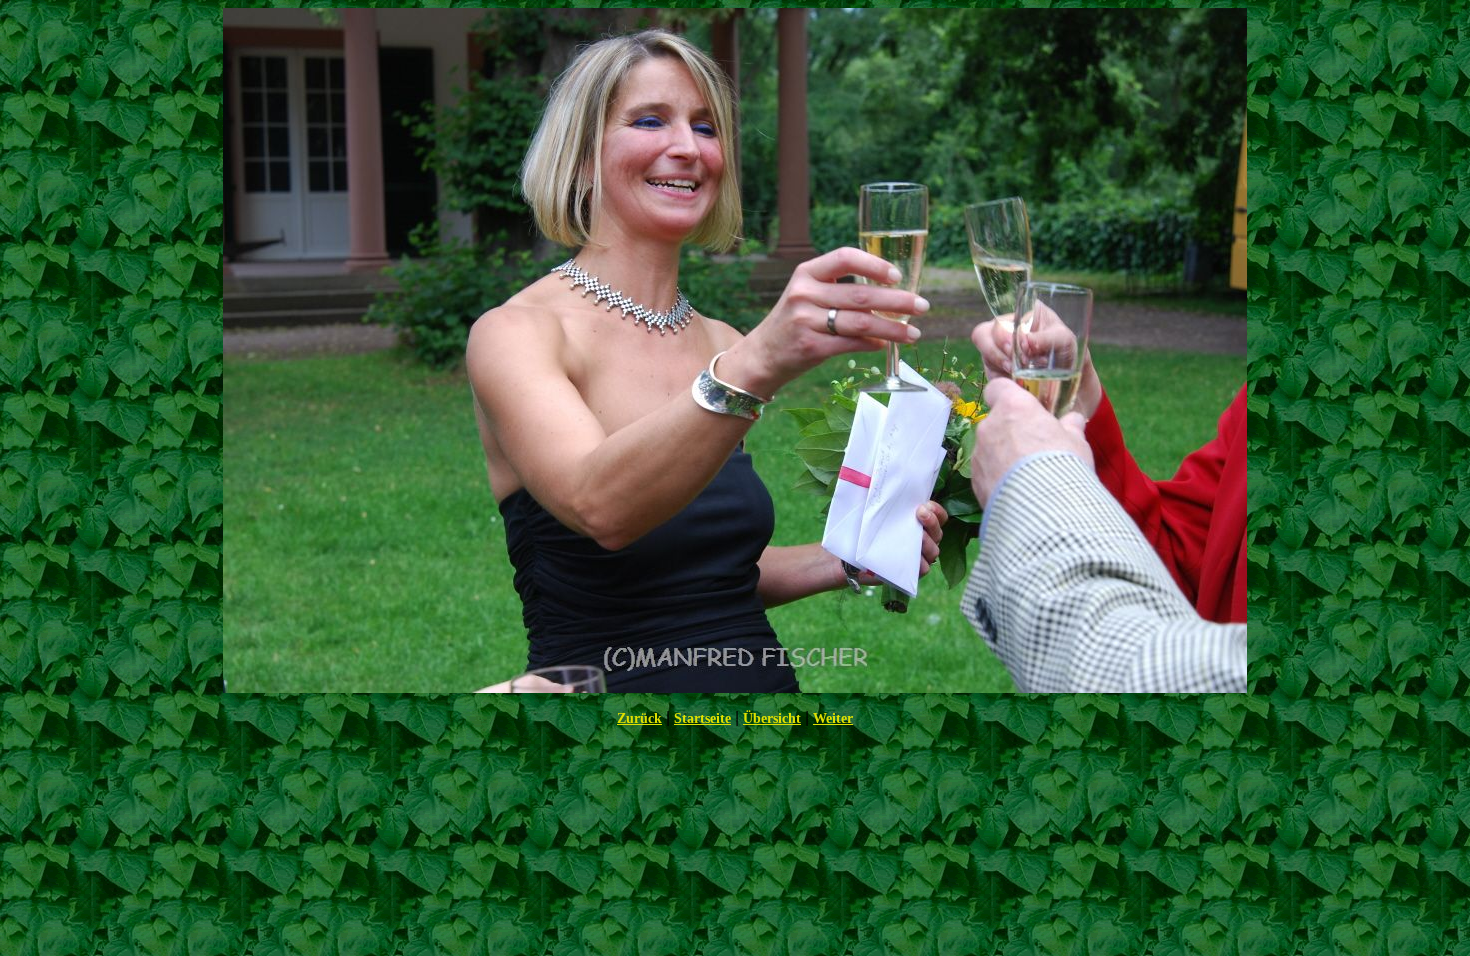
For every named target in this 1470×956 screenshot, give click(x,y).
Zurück (639, 718)
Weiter (833, 718)
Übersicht (772, 718)
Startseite (702, 718)
